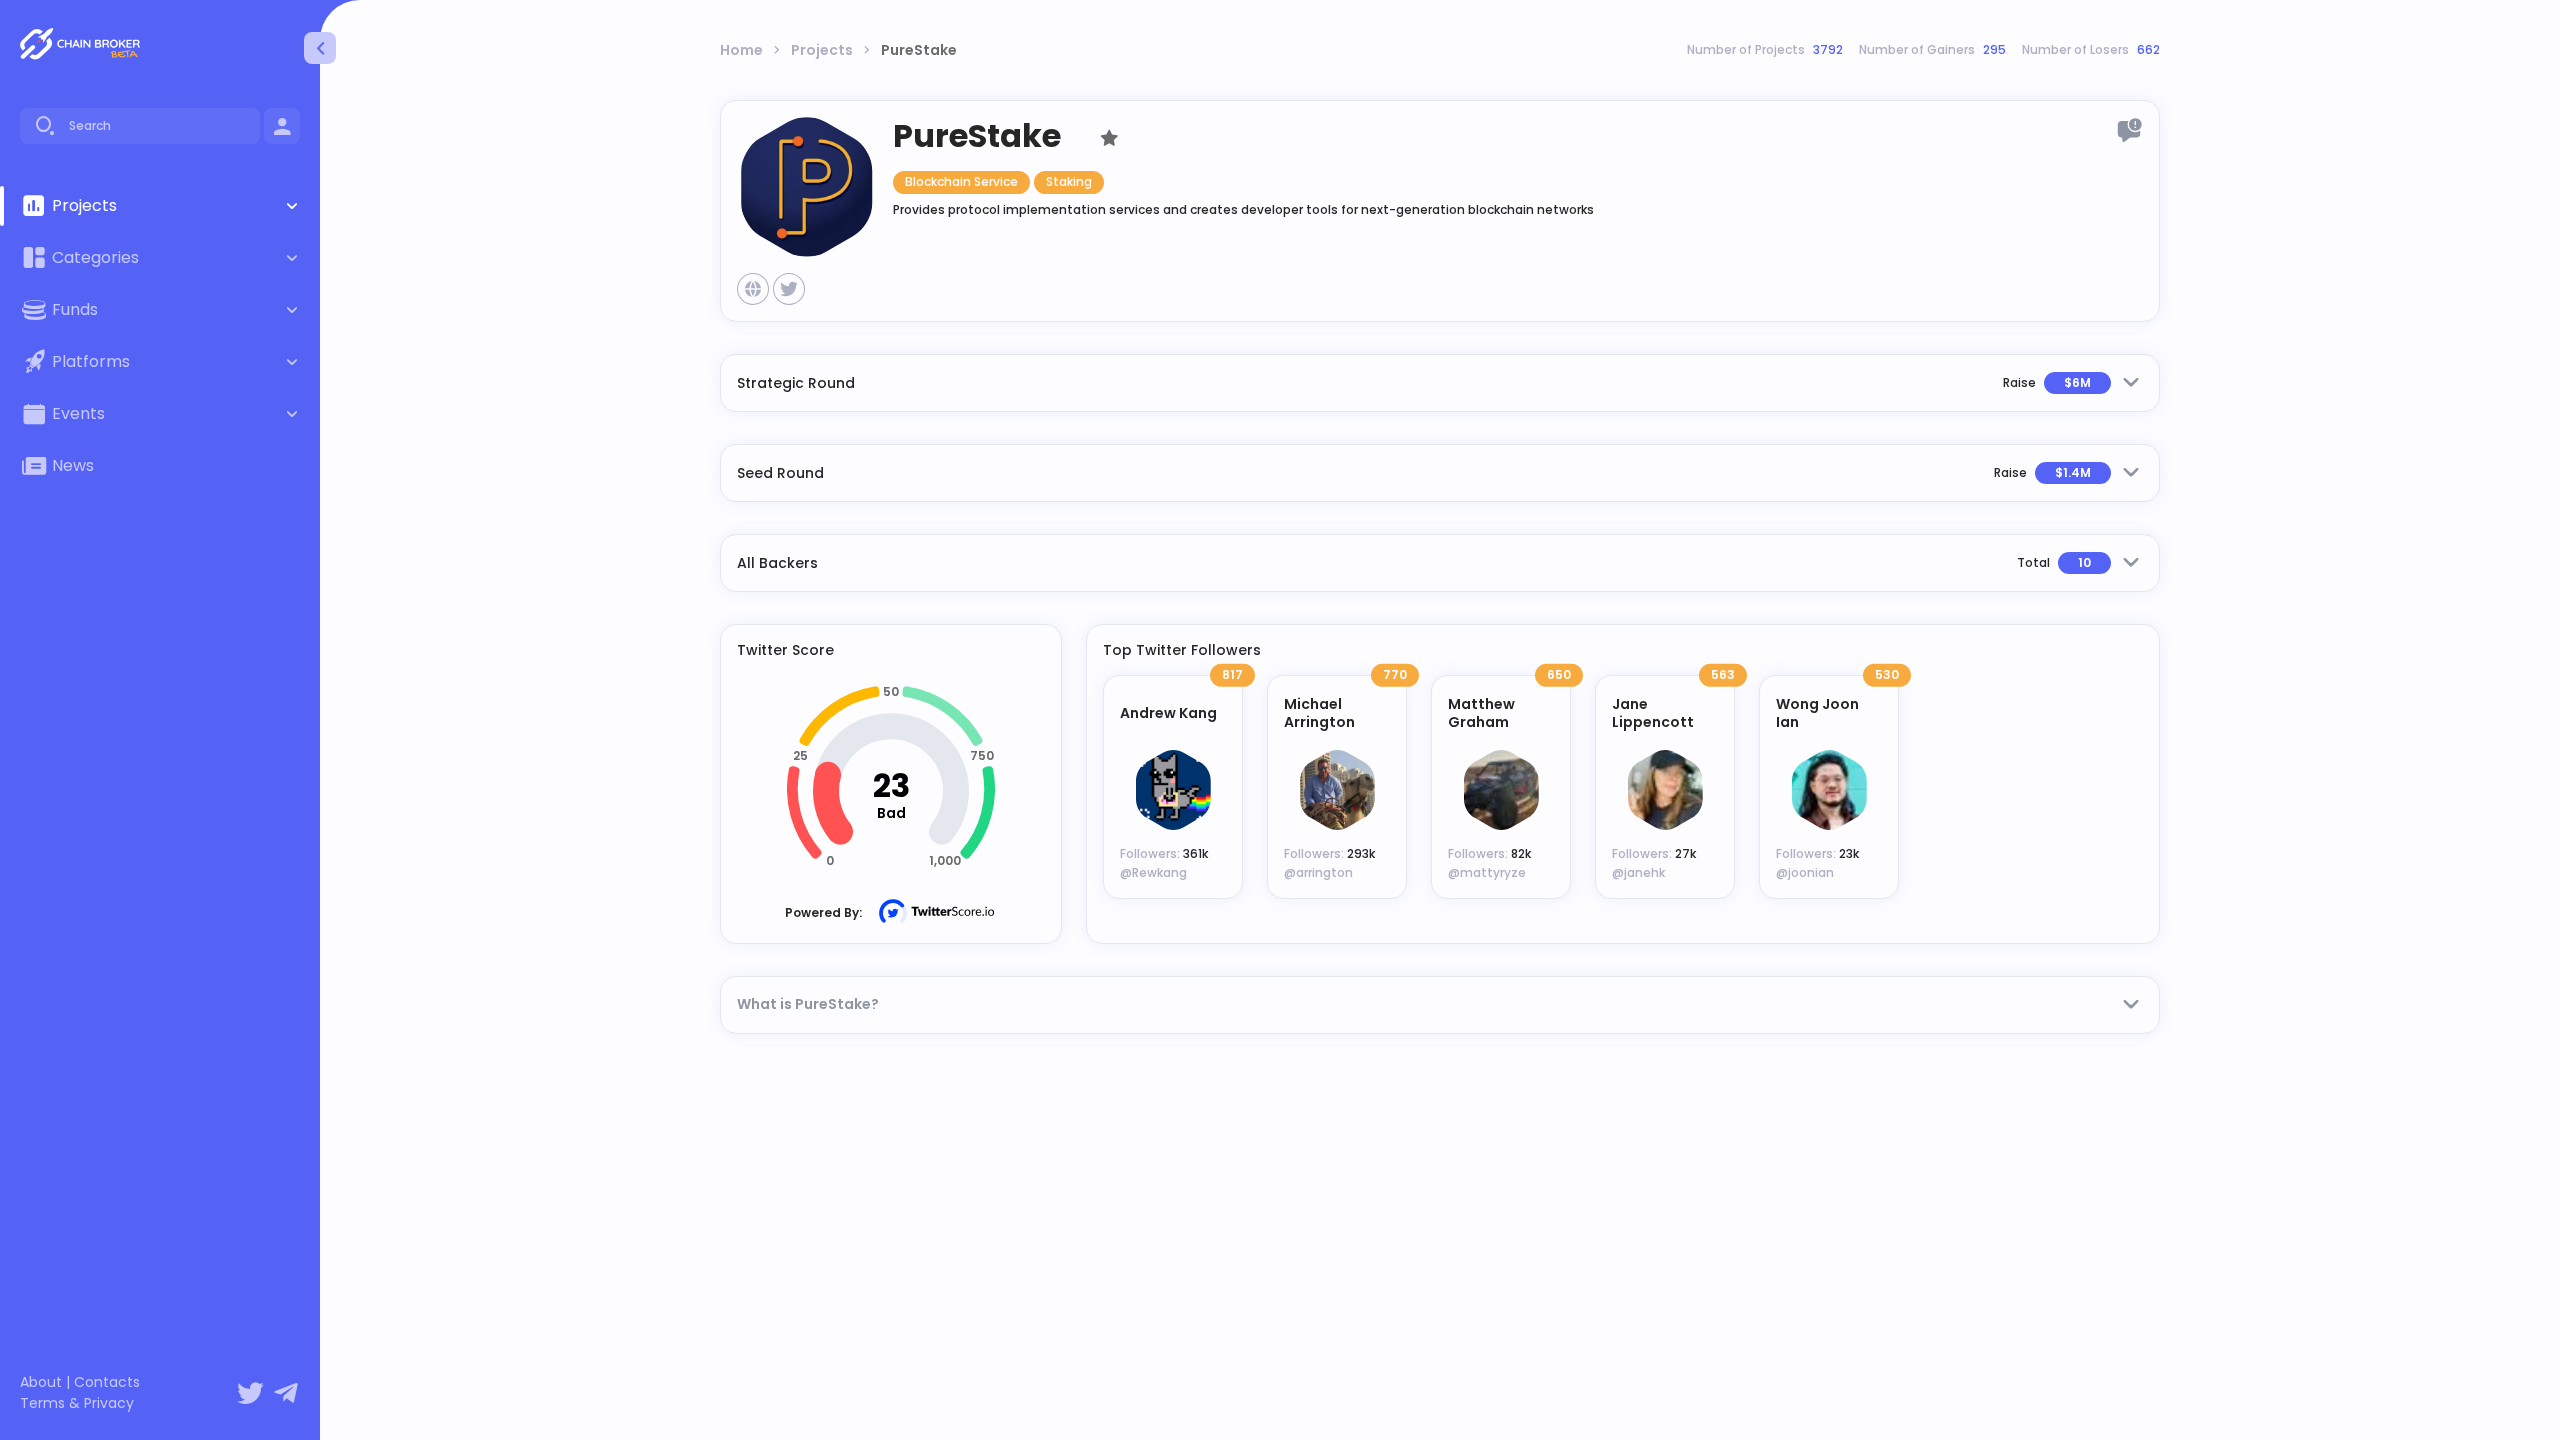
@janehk (1638, 872)
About (41, 1382)
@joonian (1805, 872)
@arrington (1318, 872)
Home (741, 50)
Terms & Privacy (77, 1403)
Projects (822, 50)
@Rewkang (1153, 872)
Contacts (107, 1382)
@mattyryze (1487, 872)
